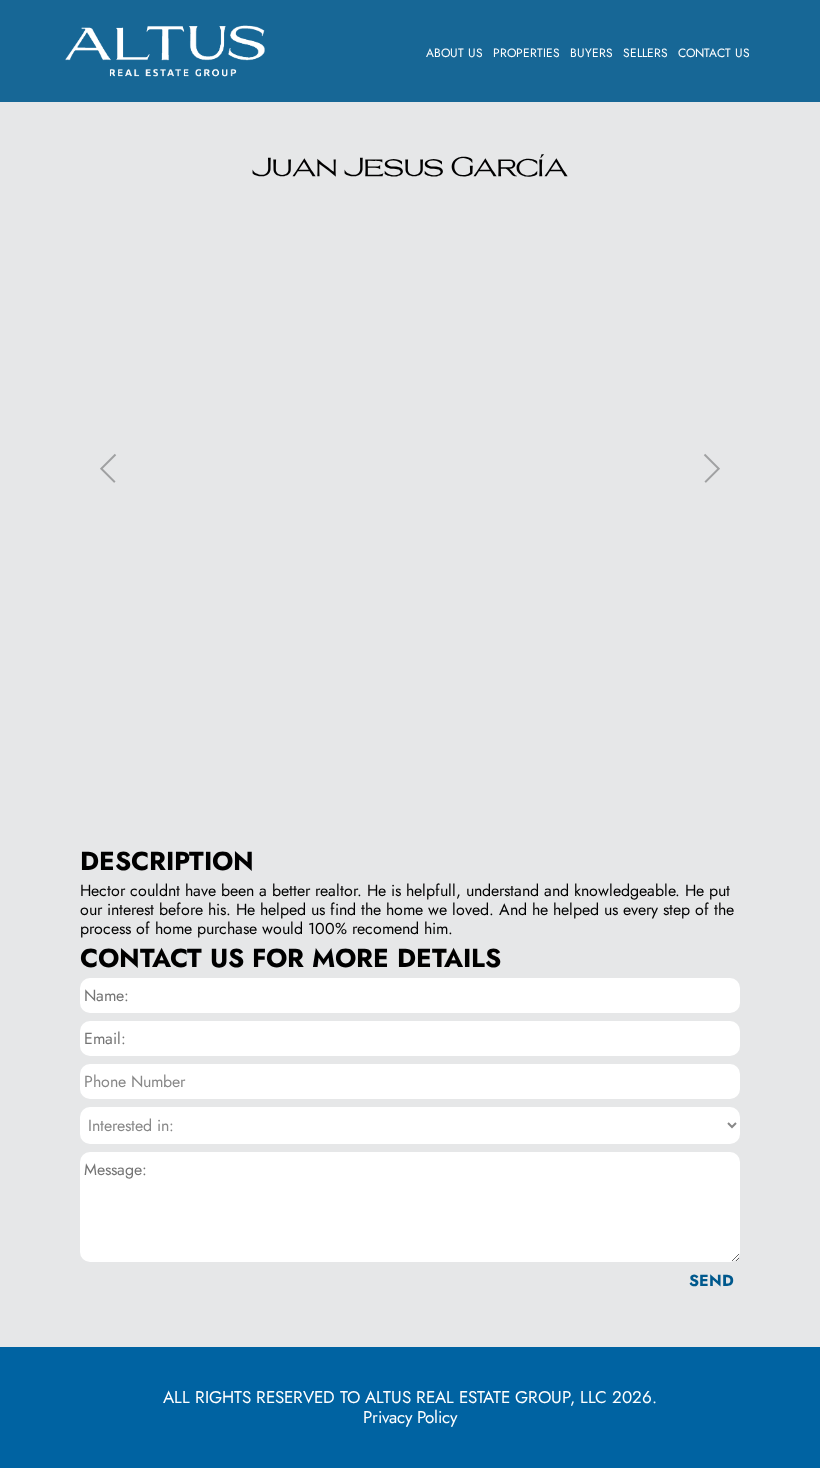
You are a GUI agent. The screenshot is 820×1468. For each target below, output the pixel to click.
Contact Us (714, 53)
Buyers (591, 53)
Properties (526, 53)
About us (454, 53)
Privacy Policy (410, 1417)
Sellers (645, 53)
